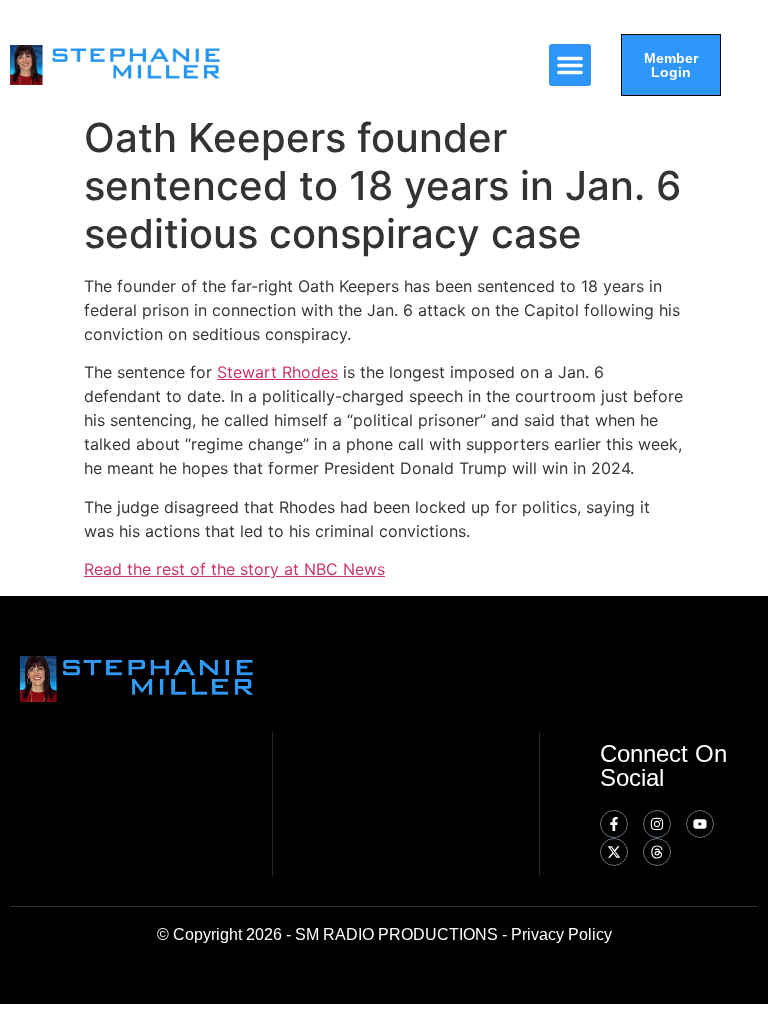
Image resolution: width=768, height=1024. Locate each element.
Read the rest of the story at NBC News (234, 569)
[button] (570, 65)
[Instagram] (657, 824)
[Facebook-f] (614, 824)
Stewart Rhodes (277, 372)
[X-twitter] (614, 852)
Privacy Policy (561, 934)
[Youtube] (700, 824)
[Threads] (657, 852)
